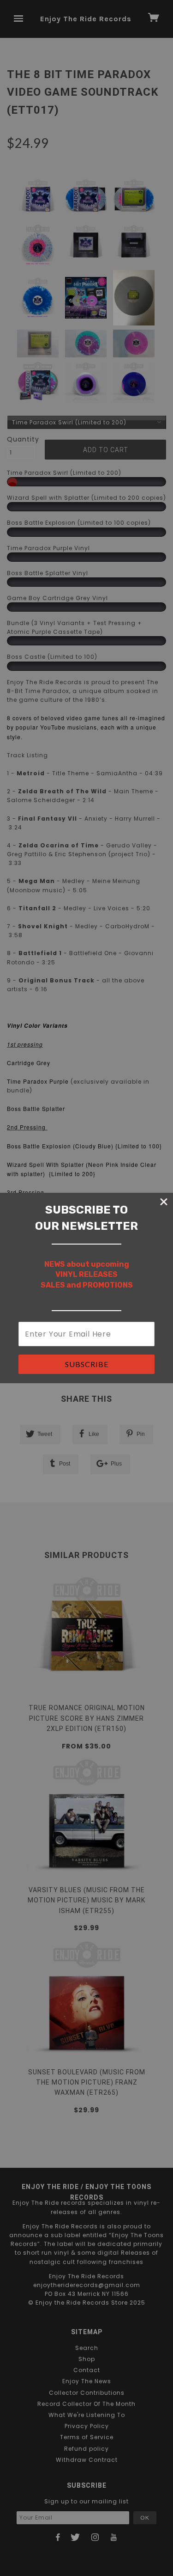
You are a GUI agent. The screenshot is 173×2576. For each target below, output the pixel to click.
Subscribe (87, 1364)
